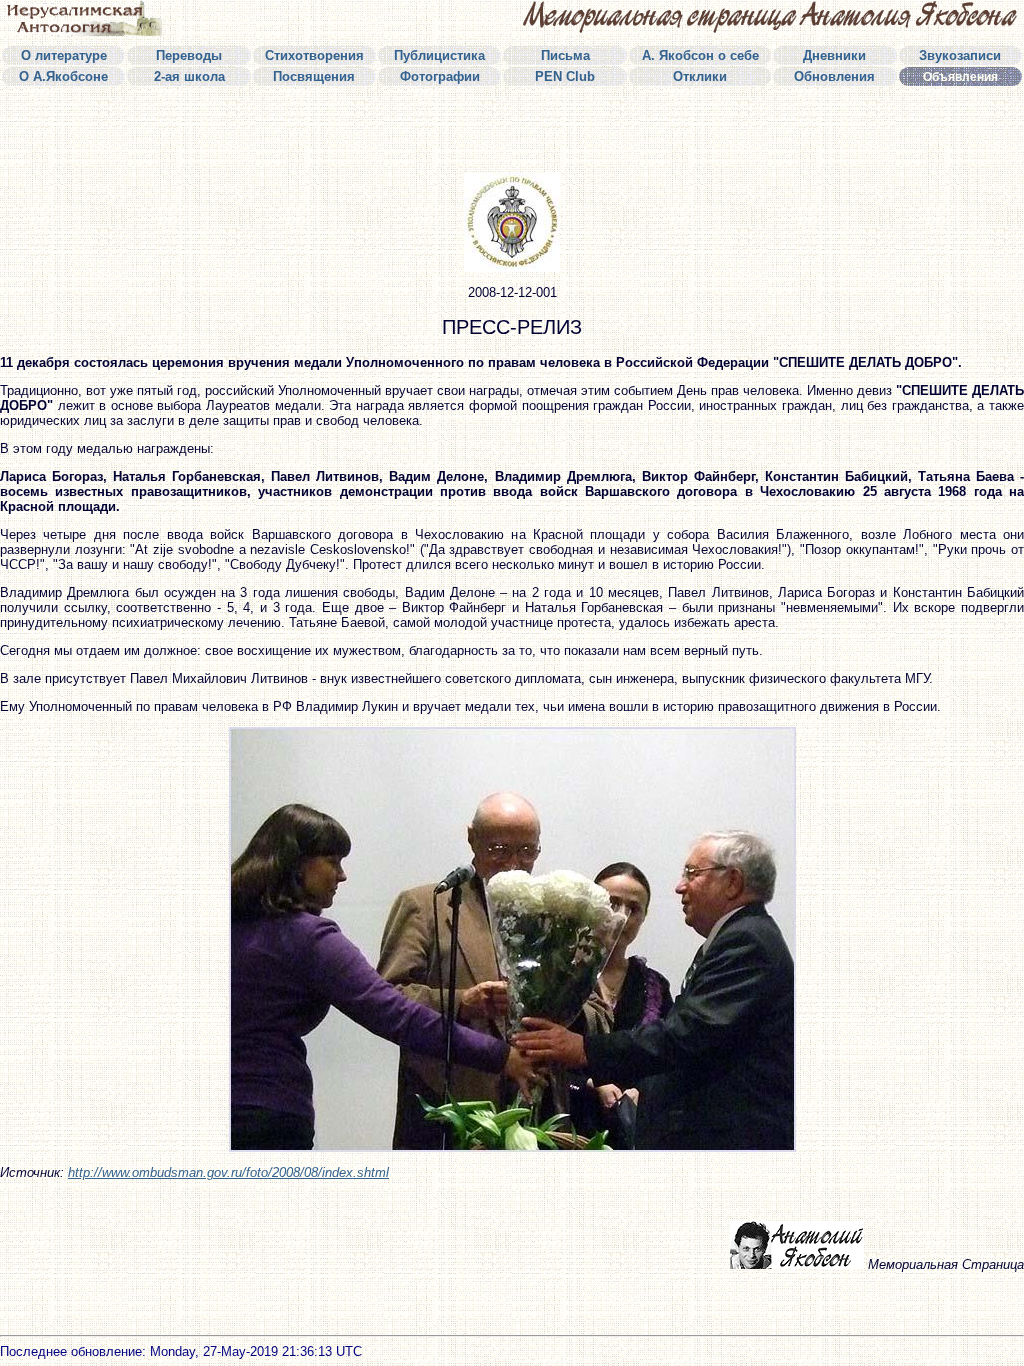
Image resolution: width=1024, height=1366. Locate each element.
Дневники (834, 55)
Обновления (834, 76)
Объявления (960, 77)
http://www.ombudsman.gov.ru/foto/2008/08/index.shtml (228, 1172)
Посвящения (314, 76)
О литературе (64, 55)
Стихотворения (314, 55)
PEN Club (565, 76)
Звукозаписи (960, 55)
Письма (565, 55)
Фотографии (440, 76)
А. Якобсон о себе (700, 55)
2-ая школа (189, 76)
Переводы (189, 55)
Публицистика (439, 55)
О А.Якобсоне (63, 76)
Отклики (700, 76)
